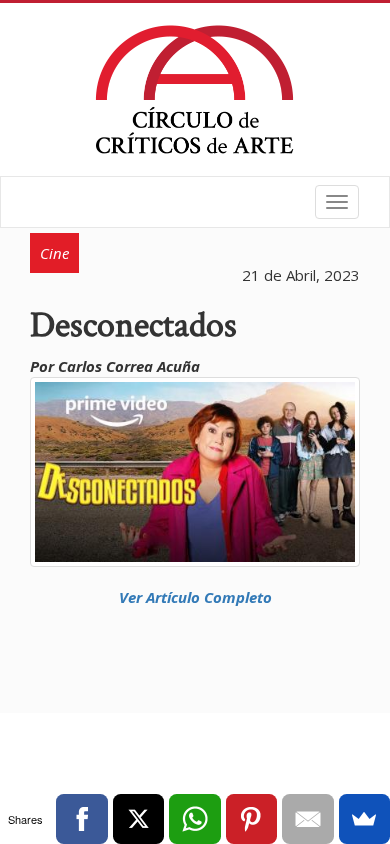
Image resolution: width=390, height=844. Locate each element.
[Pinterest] (251, 819)
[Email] (307, 819)
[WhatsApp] (194, 819)
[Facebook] (81, 819)
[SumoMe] (364, 819)
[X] (138, 819)
